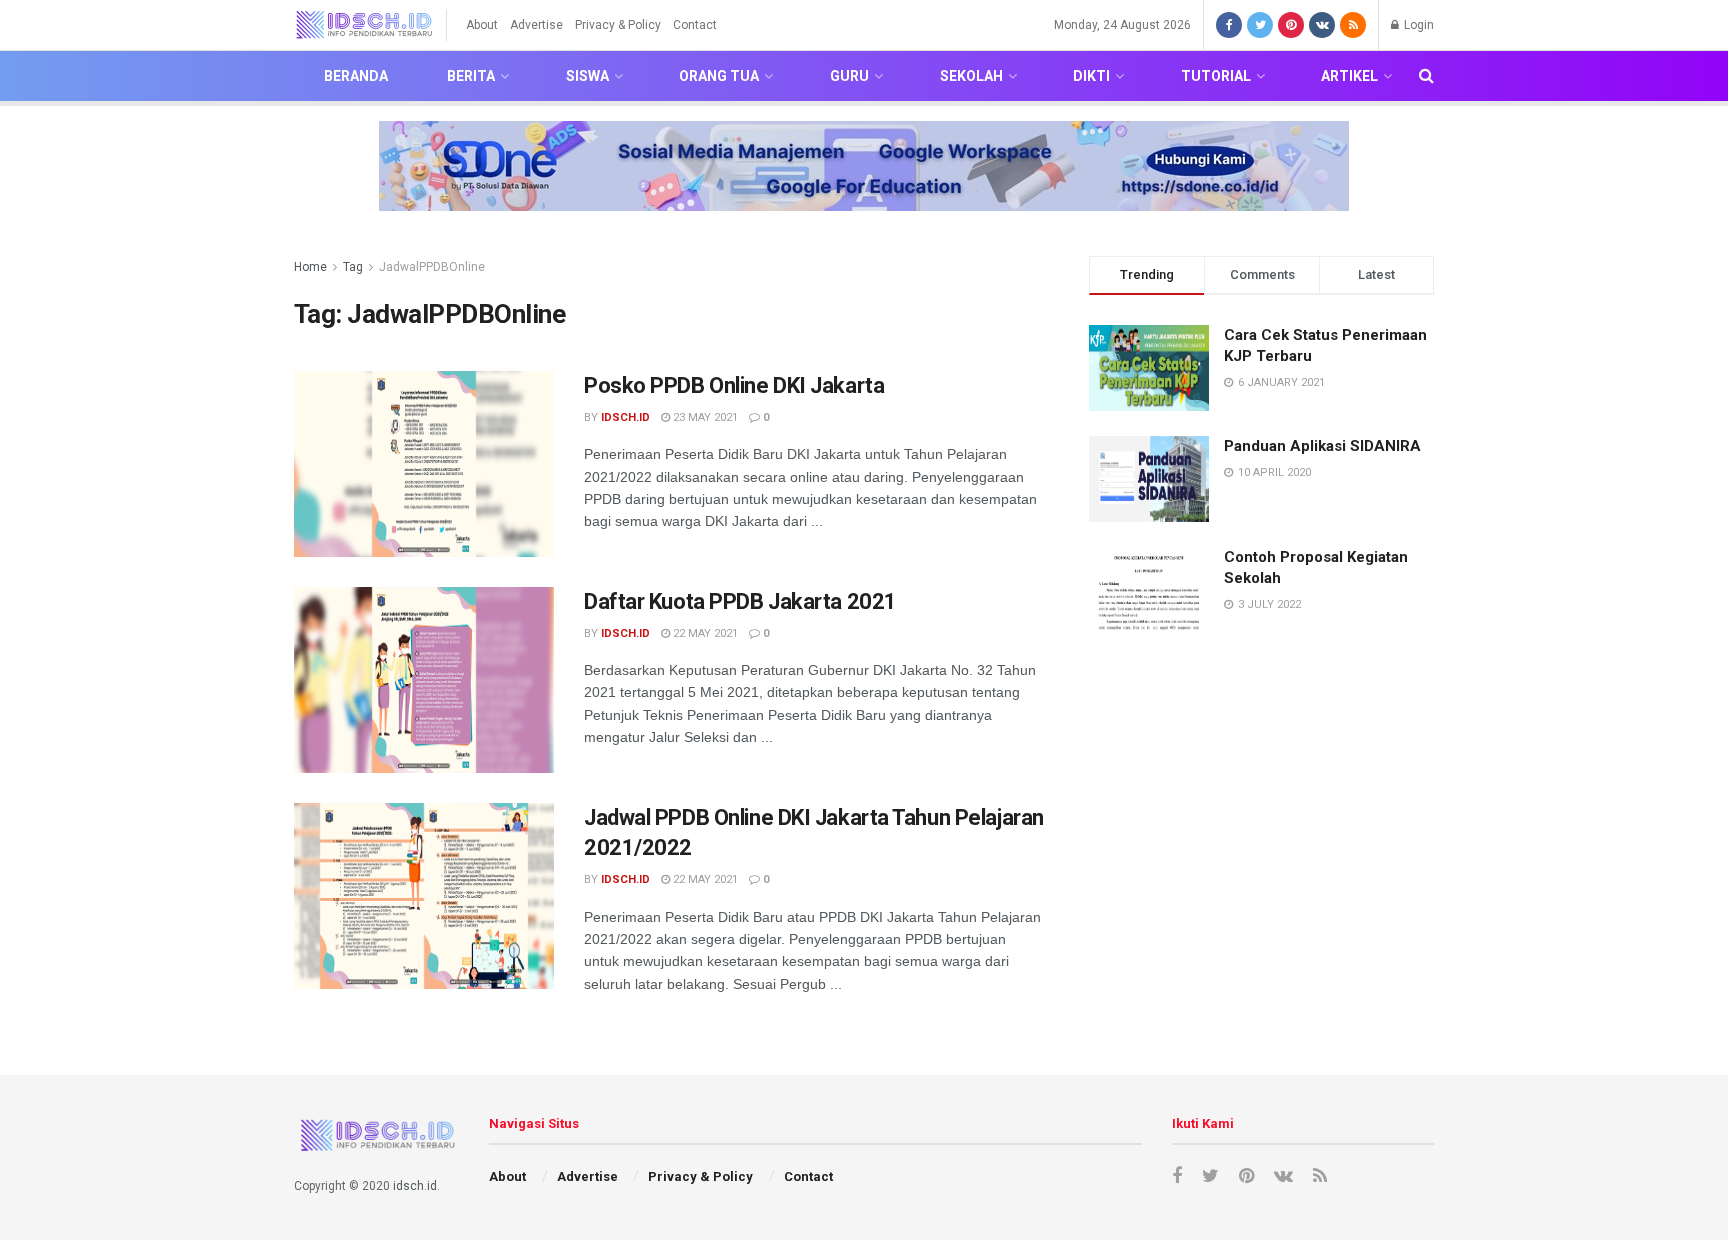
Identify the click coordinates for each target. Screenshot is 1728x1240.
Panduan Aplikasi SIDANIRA (1322, 446)
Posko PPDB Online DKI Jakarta (734, 385)
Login (1417, 25)
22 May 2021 (704, 633)
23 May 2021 (704, 417)
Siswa (587, 76)
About (482, 25)
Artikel (1349, 76)
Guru (849, 76)
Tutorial (1216, 76)
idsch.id (625, 417)
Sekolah (971, 76)
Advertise (536, 25)
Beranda (356, 76)
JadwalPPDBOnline (432, 267)
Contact (695, 25)
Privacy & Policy (618, 25)
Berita (471, 76)
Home (310, 267)
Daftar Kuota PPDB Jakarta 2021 (740, 601)
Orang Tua (719, 76)
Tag (353, 267)
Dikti (1091, 76)
